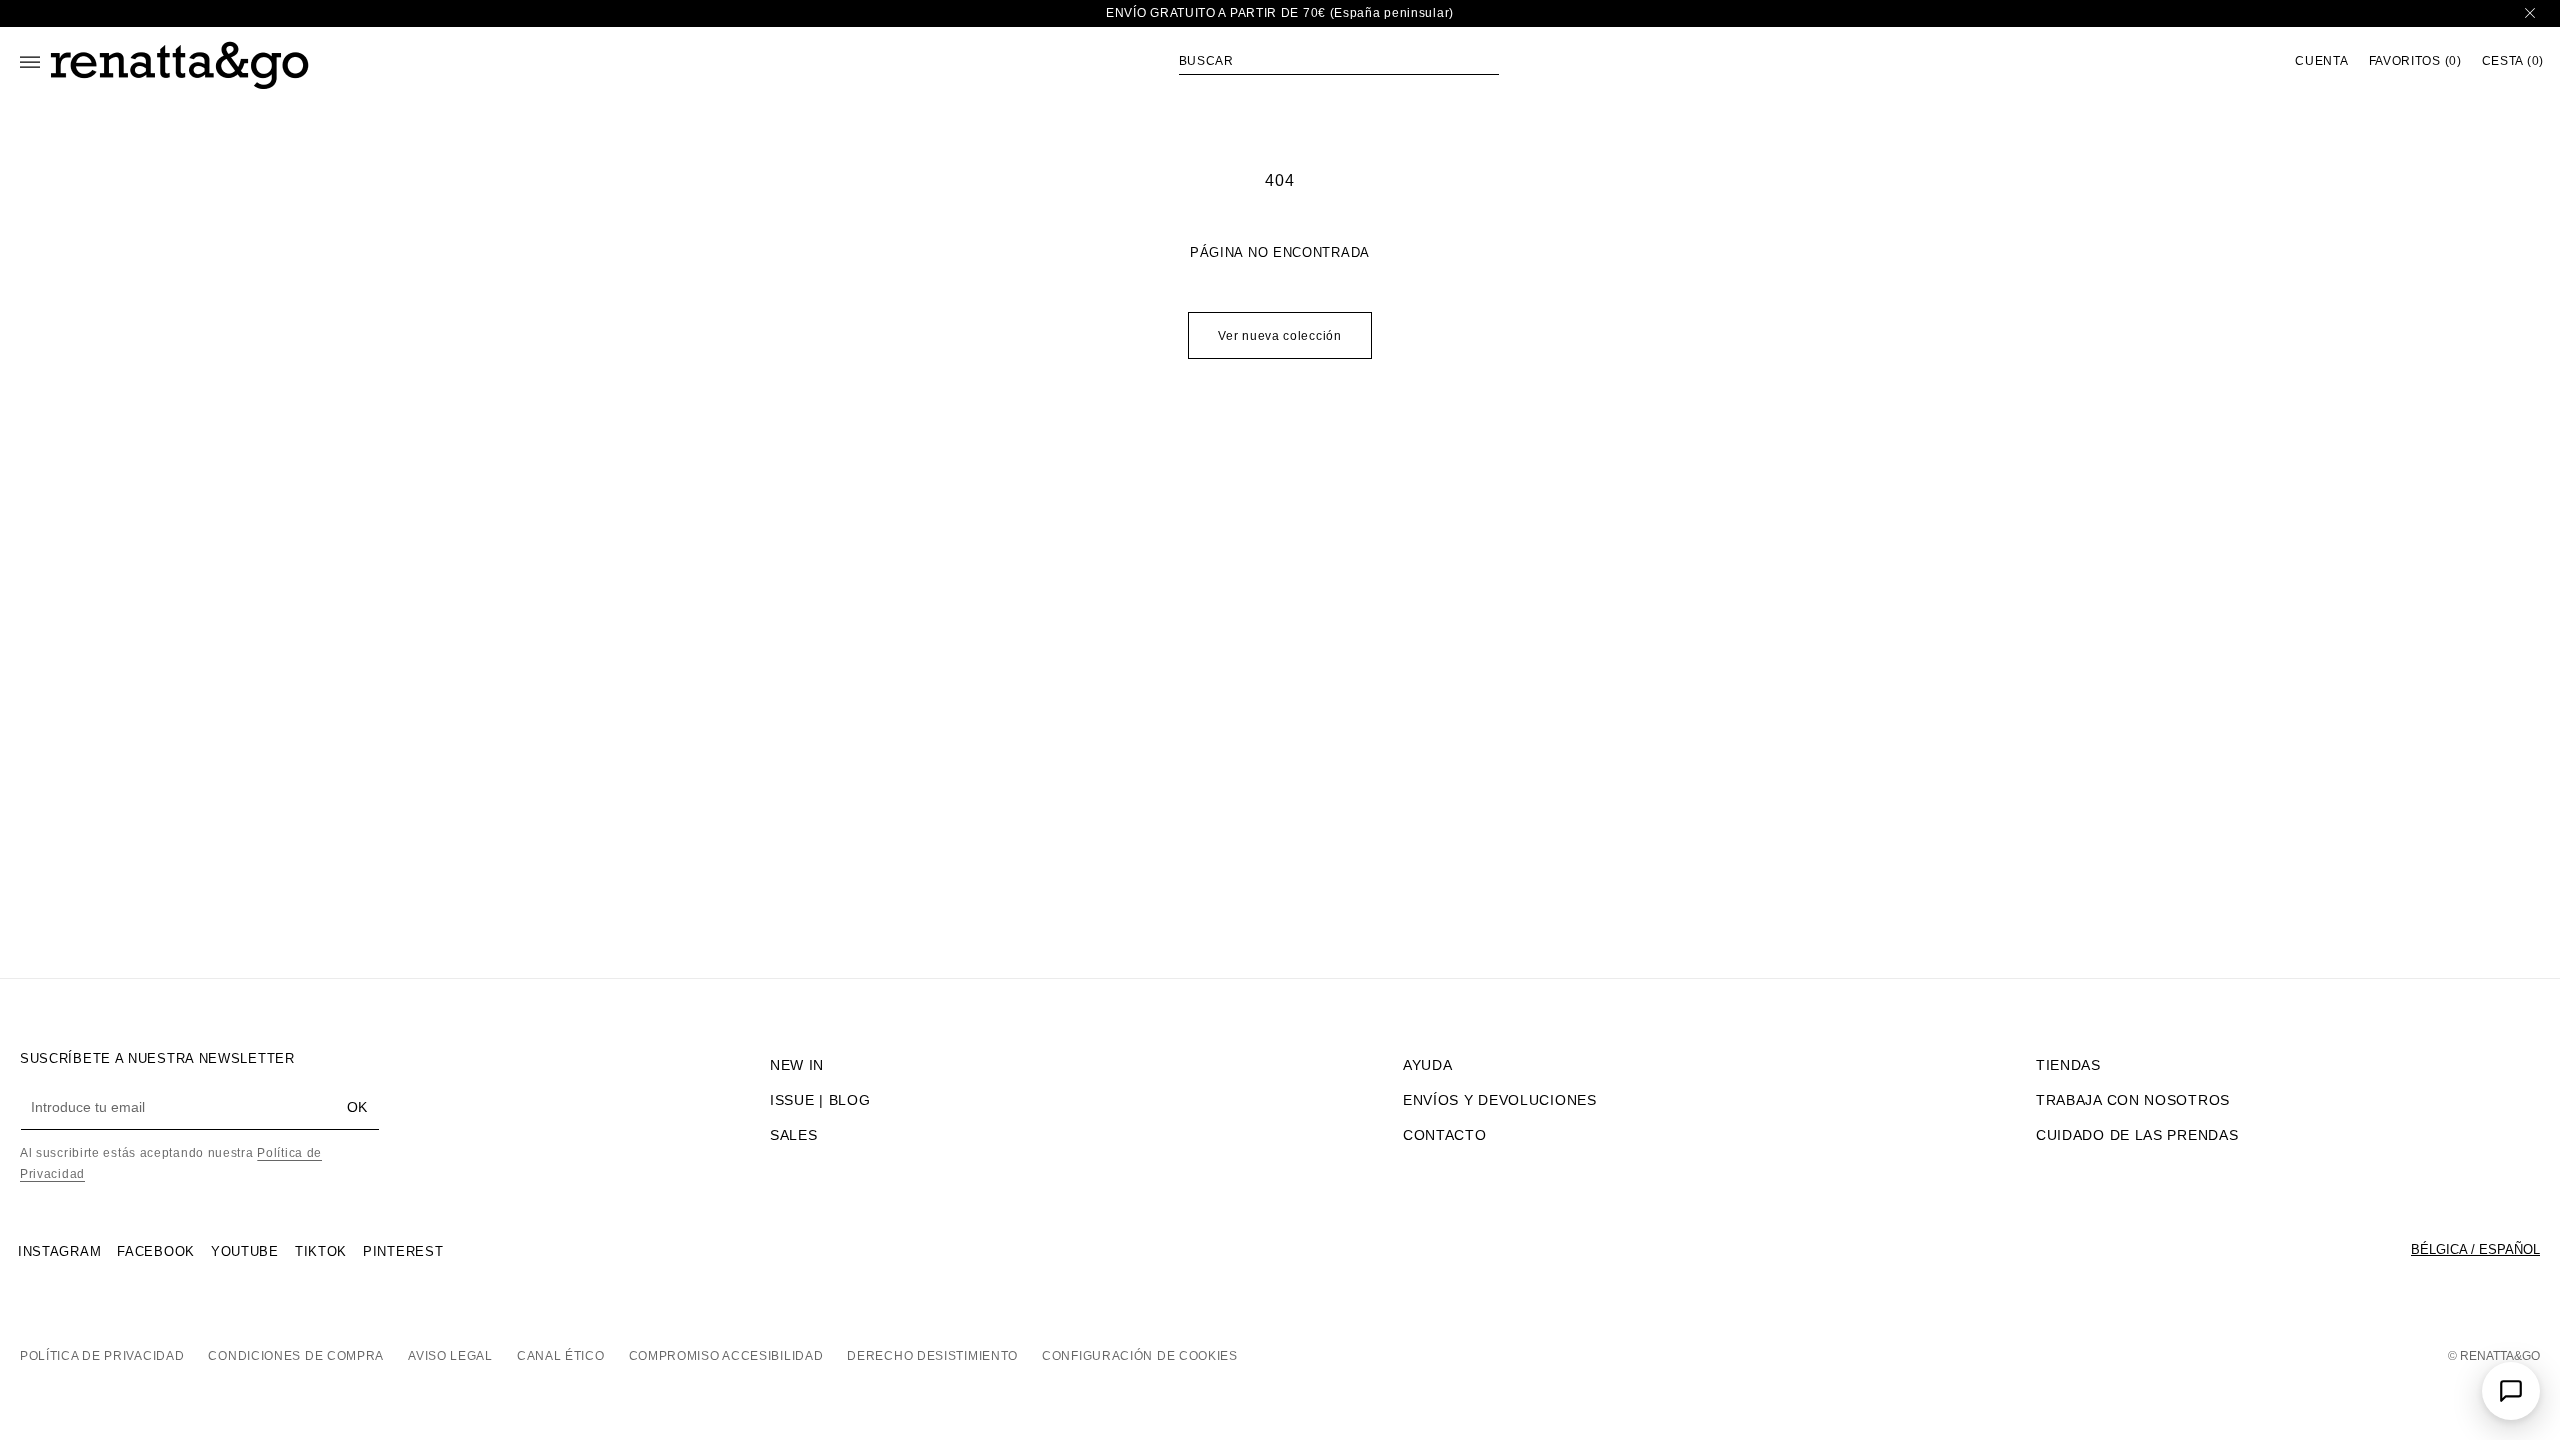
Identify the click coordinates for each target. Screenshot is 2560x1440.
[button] (1339, 61)
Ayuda (1428, 1065)
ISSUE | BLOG (820, 1100)
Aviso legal (450, 1356)
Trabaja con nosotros (2133, 1100)
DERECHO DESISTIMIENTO (932, 1356)
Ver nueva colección (1279, 336)
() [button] (2415, 61)
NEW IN (797, 1065)
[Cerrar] (2530, 13)
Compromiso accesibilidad (726, 1356)
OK (357, 1107)
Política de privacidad (102, 1356)
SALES (794, 1135)
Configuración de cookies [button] (1140, 1356)
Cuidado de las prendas (2137, 1135)
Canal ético (561, 1356)
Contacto (1445, 1135)
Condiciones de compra (296, 1356)
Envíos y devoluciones (1500, 1100)
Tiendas (2068, 1065)
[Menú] (30, 62)
